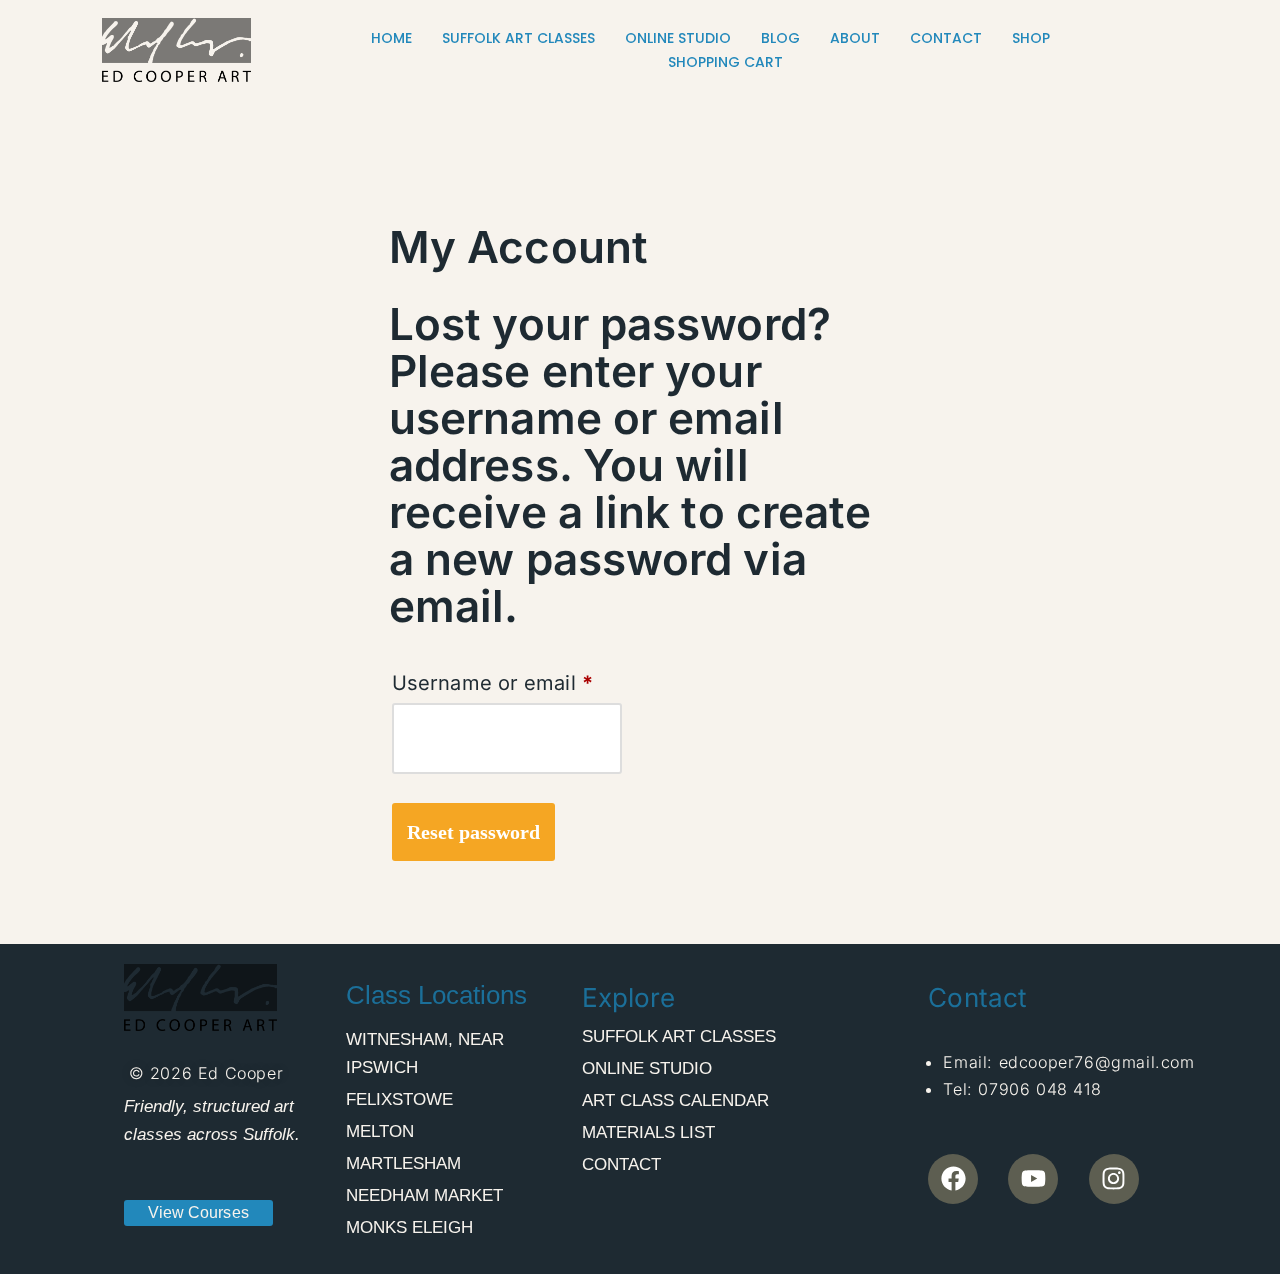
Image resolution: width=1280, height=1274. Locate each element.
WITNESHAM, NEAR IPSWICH (425, 1053)
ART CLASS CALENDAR (675, 1100)
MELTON (380, 1131)
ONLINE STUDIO (678, 38)
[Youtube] (1033, 1179)
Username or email (492, 679)
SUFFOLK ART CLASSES (518, 38)
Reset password (473, 832)
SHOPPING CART (725, 62)
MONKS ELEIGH (409, 1227)
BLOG (780, 38)
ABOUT (855, 38)
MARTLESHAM (403, 1163)
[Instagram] (1114, 1179)
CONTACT (946, 38)
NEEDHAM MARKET (424, 1195)
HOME (391, 38)
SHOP (1031, 38)
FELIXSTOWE (399, 1099)
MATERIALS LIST (648, 1132)
